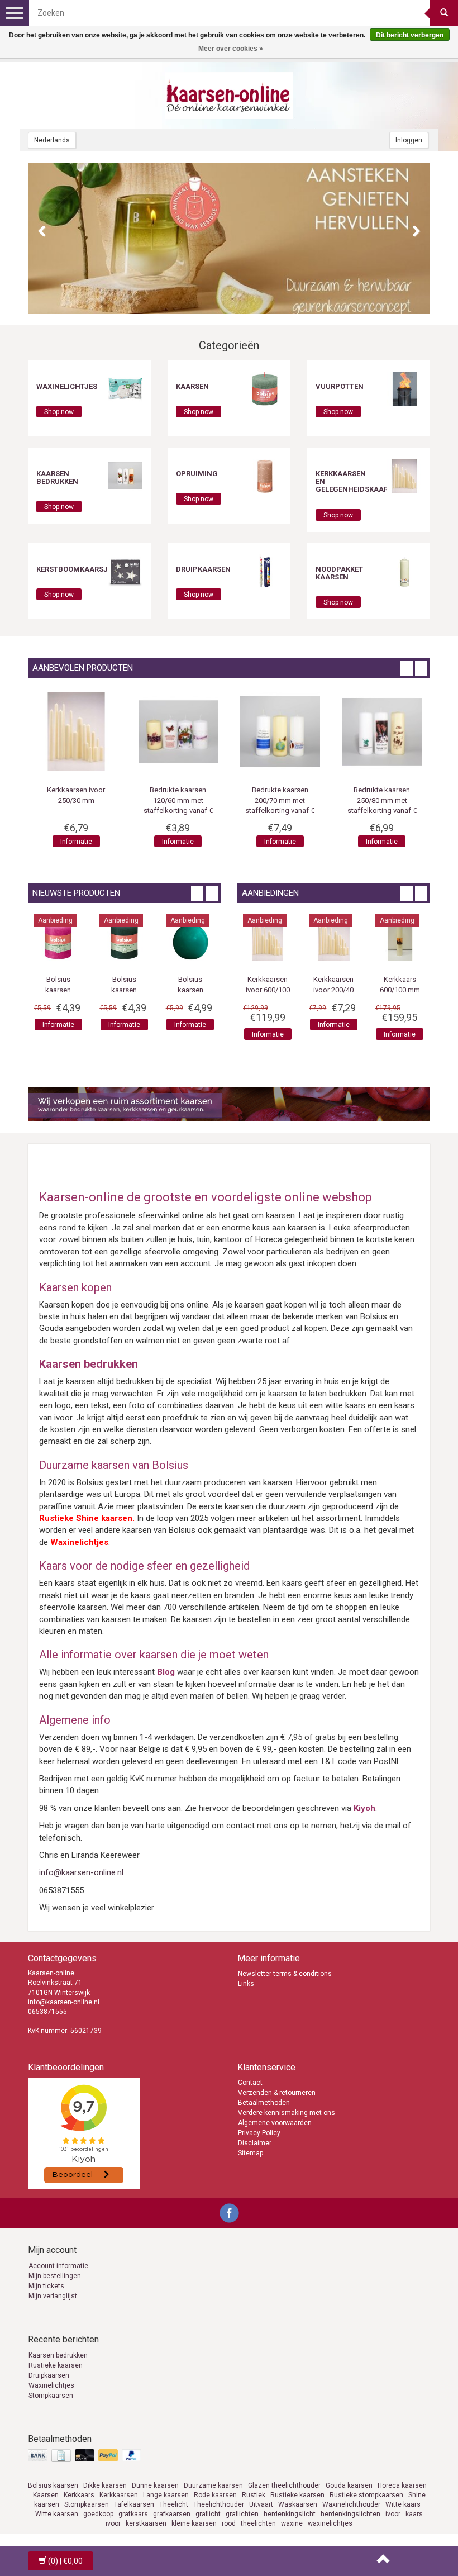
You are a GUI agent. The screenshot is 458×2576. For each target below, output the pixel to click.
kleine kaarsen (194, 2523)
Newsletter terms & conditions (285, 1974)
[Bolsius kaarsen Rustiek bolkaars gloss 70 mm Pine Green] (176, 939)
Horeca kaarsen (402, 2485)
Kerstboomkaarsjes (76, 569)
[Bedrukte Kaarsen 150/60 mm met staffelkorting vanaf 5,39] (76, 732)
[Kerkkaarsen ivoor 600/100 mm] (295, 939)
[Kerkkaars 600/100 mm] (427, 939)
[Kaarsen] (265, 388)
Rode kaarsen (215, 2495)
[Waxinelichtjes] (125, 388)
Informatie (76, 842)
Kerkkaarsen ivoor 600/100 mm (295, 990)
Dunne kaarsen (155, 2485)
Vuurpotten (340, 386)
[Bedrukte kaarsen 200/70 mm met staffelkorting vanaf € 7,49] (382, 732)
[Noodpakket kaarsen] (404, 571)
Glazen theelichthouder (284, 2485)
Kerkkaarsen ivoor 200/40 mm (361, 990)
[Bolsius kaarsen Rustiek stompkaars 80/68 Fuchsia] (45, 939)
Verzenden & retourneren (277, 2093)
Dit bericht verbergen (410, 35)
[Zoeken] (444, 13)
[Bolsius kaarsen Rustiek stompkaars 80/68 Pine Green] (111, 939)
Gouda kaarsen (349, 2485)
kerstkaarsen (146, 2523)
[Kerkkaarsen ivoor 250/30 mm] (178, 732)
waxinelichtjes (330, 2523)
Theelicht (174, 2504)
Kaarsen (192, 386)
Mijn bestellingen (55, 2276)
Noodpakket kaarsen (339, 573)
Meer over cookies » (231, 49)
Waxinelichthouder (351, 2504)
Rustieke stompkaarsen (366, 2495)
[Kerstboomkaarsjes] (125, 571)
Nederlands (52, 140)
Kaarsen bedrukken (58, 2355)
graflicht (208, 2514)
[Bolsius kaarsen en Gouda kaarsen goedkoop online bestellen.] (229, 96)
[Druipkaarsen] (265, 571)
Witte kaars (403, 2504)
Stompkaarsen (51, 2396)
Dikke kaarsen (105, 2485)
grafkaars (133, 2514)
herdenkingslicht (290, 2514)
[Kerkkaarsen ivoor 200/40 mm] (361, 939)
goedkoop (98, 2514)
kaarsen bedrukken (57, 477)
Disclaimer (255, 2143)
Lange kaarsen (166, 2495)
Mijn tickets (46, 2286)
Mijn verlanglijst (53, 2296)
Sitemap (251, 2153)
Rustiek (254, 2495)
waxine (292, 2523)
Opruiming (197, 474)
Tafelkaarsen (134, 2504)
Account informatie (58, 2266)
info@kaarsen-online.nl (81, 1872)
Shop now (59, 412)
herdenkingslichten (350, 2514)
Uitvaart (261, 2504)
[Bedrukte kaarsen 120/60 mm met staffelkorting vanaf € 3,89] (280, 732)
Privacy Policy (259, 2133)
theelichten (258, 2523)
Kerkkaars (79, 2495)
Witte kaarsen (57, 2514)
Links (246, 1984)
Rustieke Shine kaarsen (86, 1518)
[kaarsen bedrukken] (125, 476)
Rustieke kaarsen (56, 2365)
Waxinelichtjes (67, 386)
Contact (250, 2083)
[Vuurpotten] (404, 388)
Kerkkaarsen (119, 2495)
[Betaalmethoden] (86, 2456)
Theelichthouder (219, 2504)
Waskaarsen (298, 2504)
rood (229, 2523)
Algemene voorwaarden (275, 2123)
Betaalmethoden (264, 2103)
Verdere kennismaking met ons (287, 2113)
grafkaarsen (172, 2514)
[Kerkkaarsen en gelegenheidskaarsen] (404, 476)
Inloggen (409, 140)
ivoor (393, 2514)
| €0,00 (65, 2561)
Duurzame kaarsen (213, 2485)
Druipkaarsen (203, 569)
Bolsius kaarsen (53, 2485)
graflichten (242, 2514)
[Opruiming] (265, 476)
